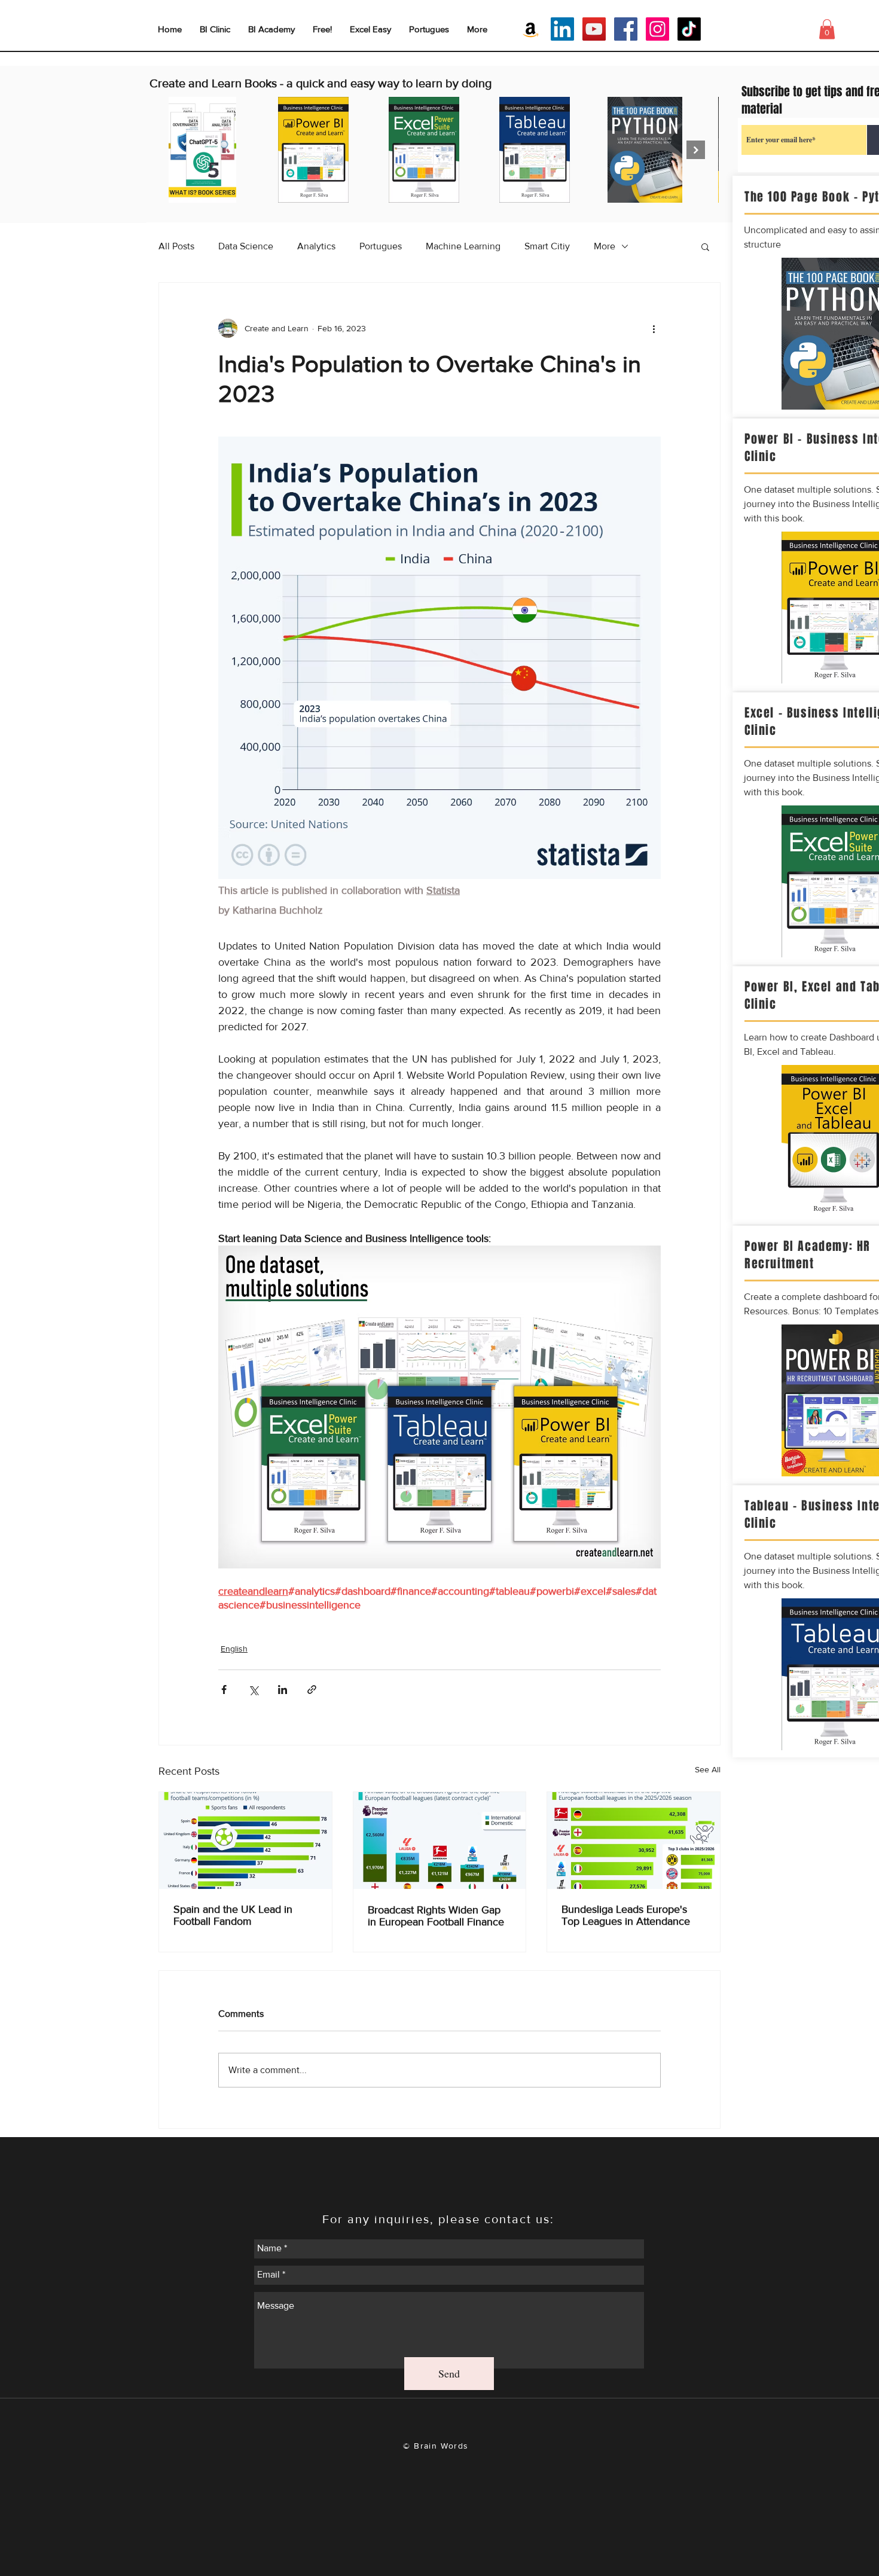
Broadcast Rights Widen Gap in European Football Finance (436, 1916)
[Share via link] (312, 1690)
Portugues (381, 246)
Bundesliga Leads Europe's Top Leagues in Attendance (626, 1915)
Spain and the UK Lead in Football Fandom (233, 1915)
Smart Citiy (547, 246)
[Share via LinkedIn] (283, 1690)
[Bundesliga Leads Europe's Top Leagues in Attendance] (634, 1841)
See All (708, 1769)
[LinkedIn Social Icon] (562, 29)
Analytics (316, 246)
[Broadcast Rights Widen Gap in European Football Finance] (440, 1841)
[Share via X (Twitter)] (253, 1690)
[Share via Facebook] (224, 1690)
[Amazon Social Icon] (531, 29)
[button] (705, 246)
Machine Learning (463, 246)
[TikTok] (689, 29)
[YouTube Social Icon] (594, 29)
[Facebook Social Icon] (626, 29)
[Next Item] (696, 150)
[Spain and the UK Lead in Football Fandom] (245, 1841)
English (234, 1649)
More (605, 246)
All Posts (176, 246)
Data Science (246, 246)
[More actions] (654, 328)
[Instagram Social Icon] (657, 29)
